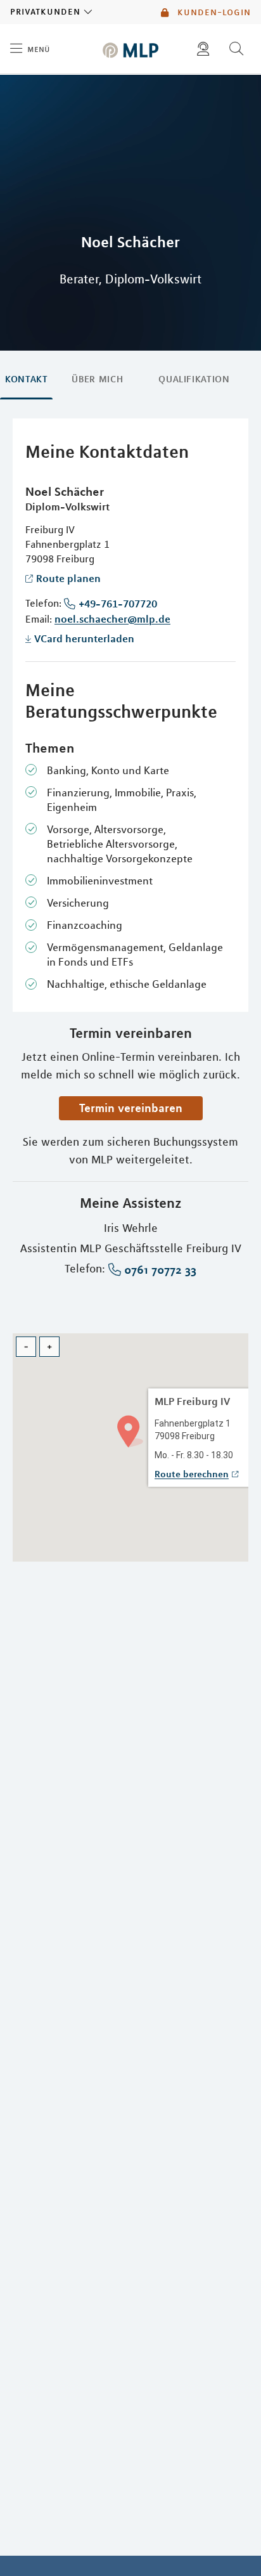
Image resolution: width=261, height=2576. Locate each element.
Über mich (97, 379)
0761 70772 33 (160, 1270)
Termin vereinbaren (131, 1108)
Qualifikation (194, 379)
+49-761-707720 (118, 604)
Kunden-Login (213, 12)
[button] (130, 1430)
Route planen (68, 578)
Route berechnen (192, 1474)
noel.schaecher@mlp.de (112, 619)
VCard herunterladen (84, 638)
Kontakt (26, 379)
